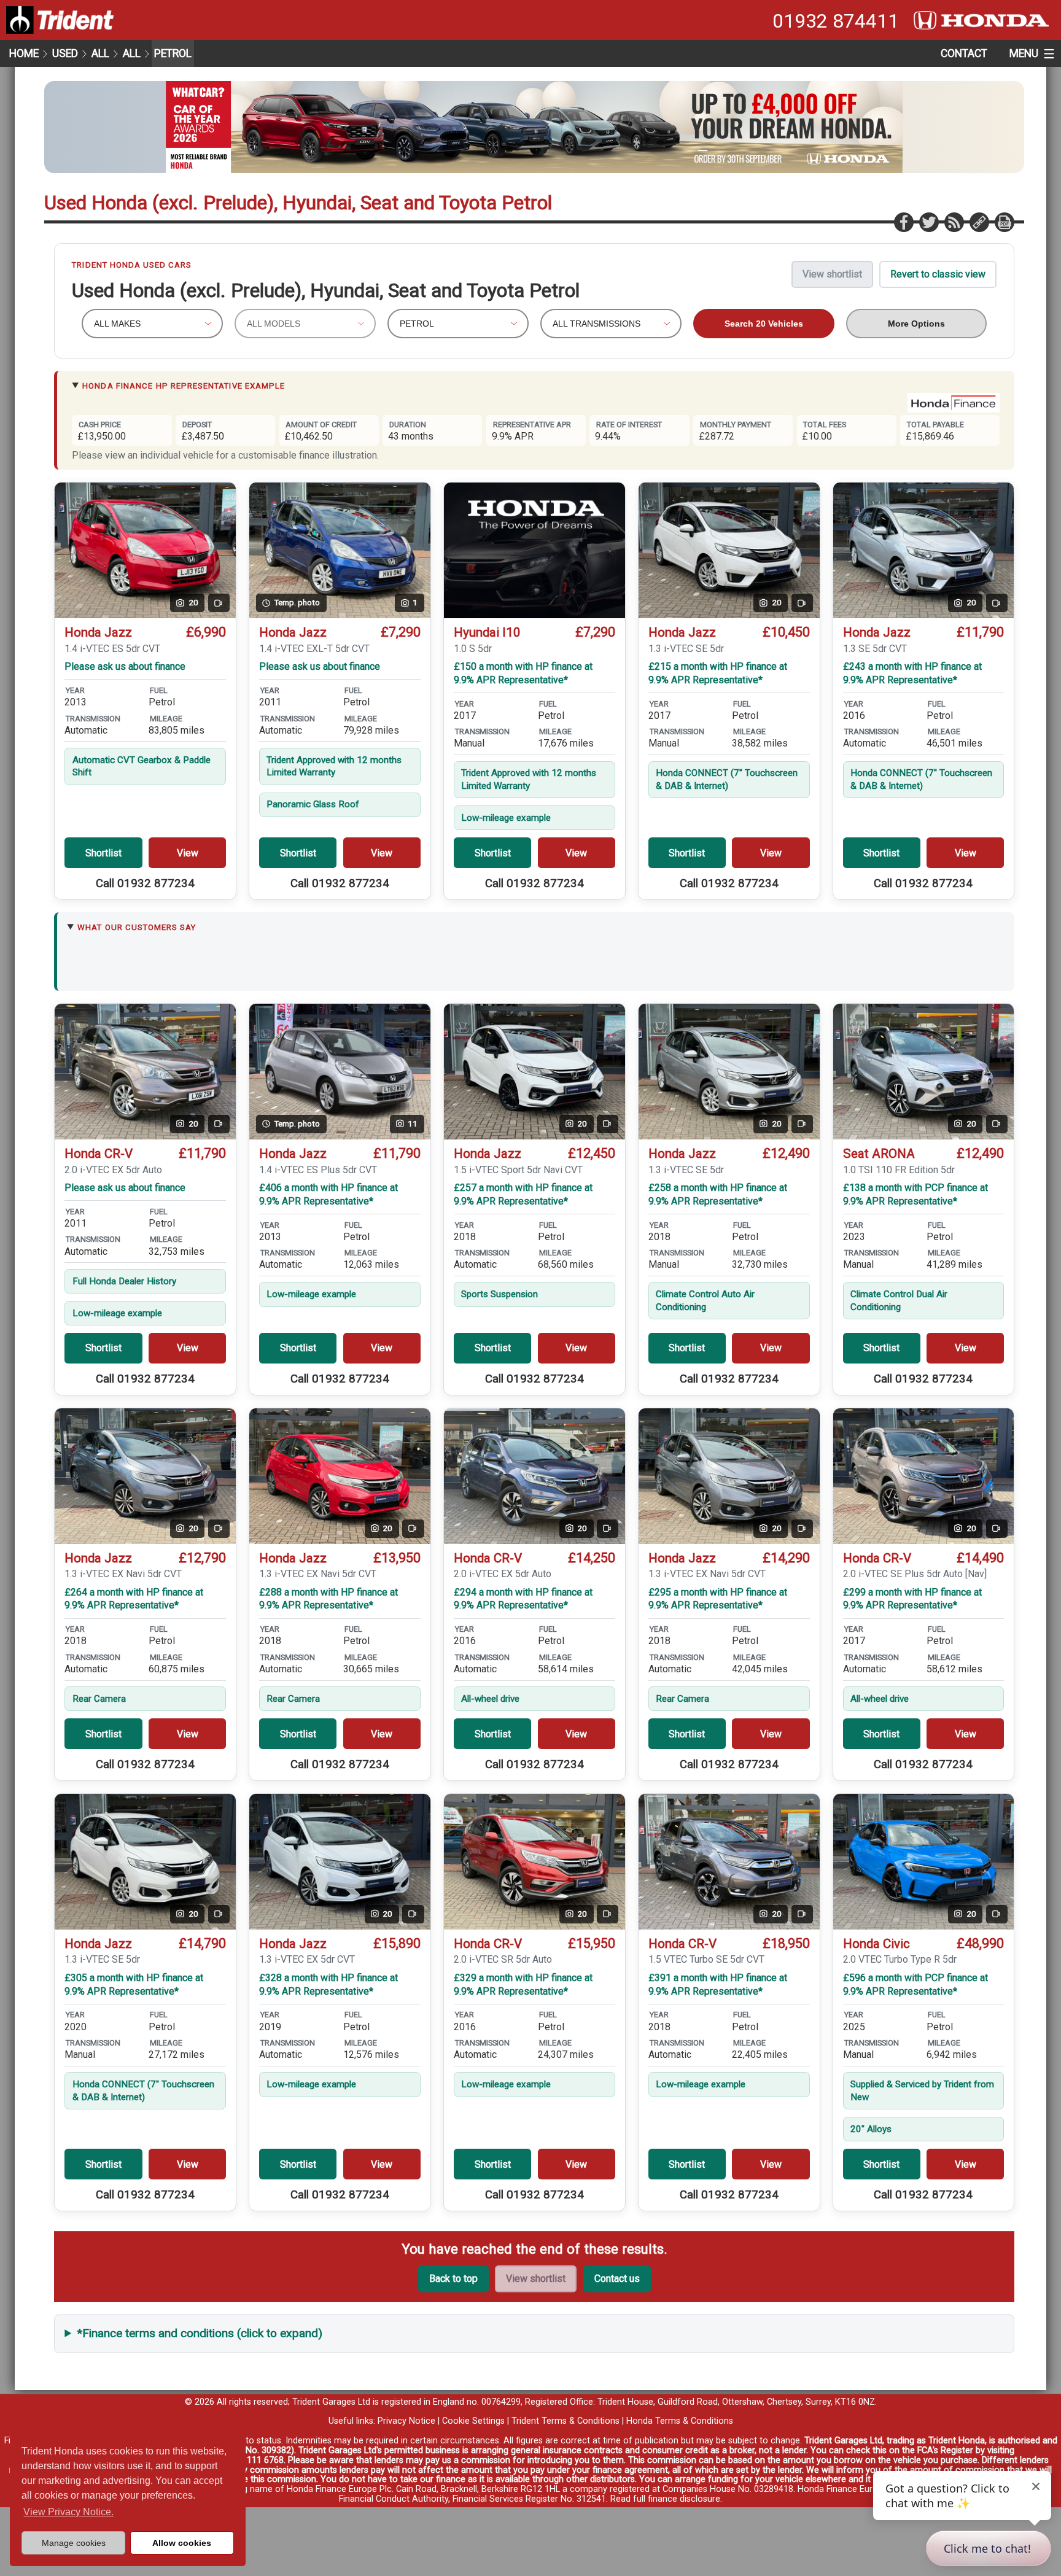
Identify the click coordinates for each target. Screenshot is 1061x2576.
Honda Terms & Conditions (680, 2421)
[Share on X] (928, 222)
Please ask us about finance (125, 666)
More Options (916, 324)
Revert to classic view (938, 274)
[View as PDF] (1004, 222)
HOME (24, 53)
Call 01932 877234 (145, 883)
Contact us (617, 2279)
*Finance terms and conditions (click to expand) (200, 2333)
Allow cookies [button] (182, 2543)
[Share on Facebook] (903, 222)
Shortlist (103, 853)
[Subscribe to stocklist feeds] (954, 222)
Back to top (453, 2279)
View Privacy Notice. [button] (68, 2512)
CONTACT (964, 53)
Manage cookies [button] (74, 2543)
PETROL (173, 53)
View (188, 853)
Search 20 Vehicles (764, 324)
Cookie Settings (473, 2421)
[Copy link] (979, 222)
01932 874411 (836, 21)
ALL (100, 53)
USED (65, 53)
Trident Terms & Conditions (565, 2421)
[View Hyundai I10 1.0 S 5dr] (534, 550)
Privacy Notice (406, 2421)
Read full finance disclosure (665, 2499)
